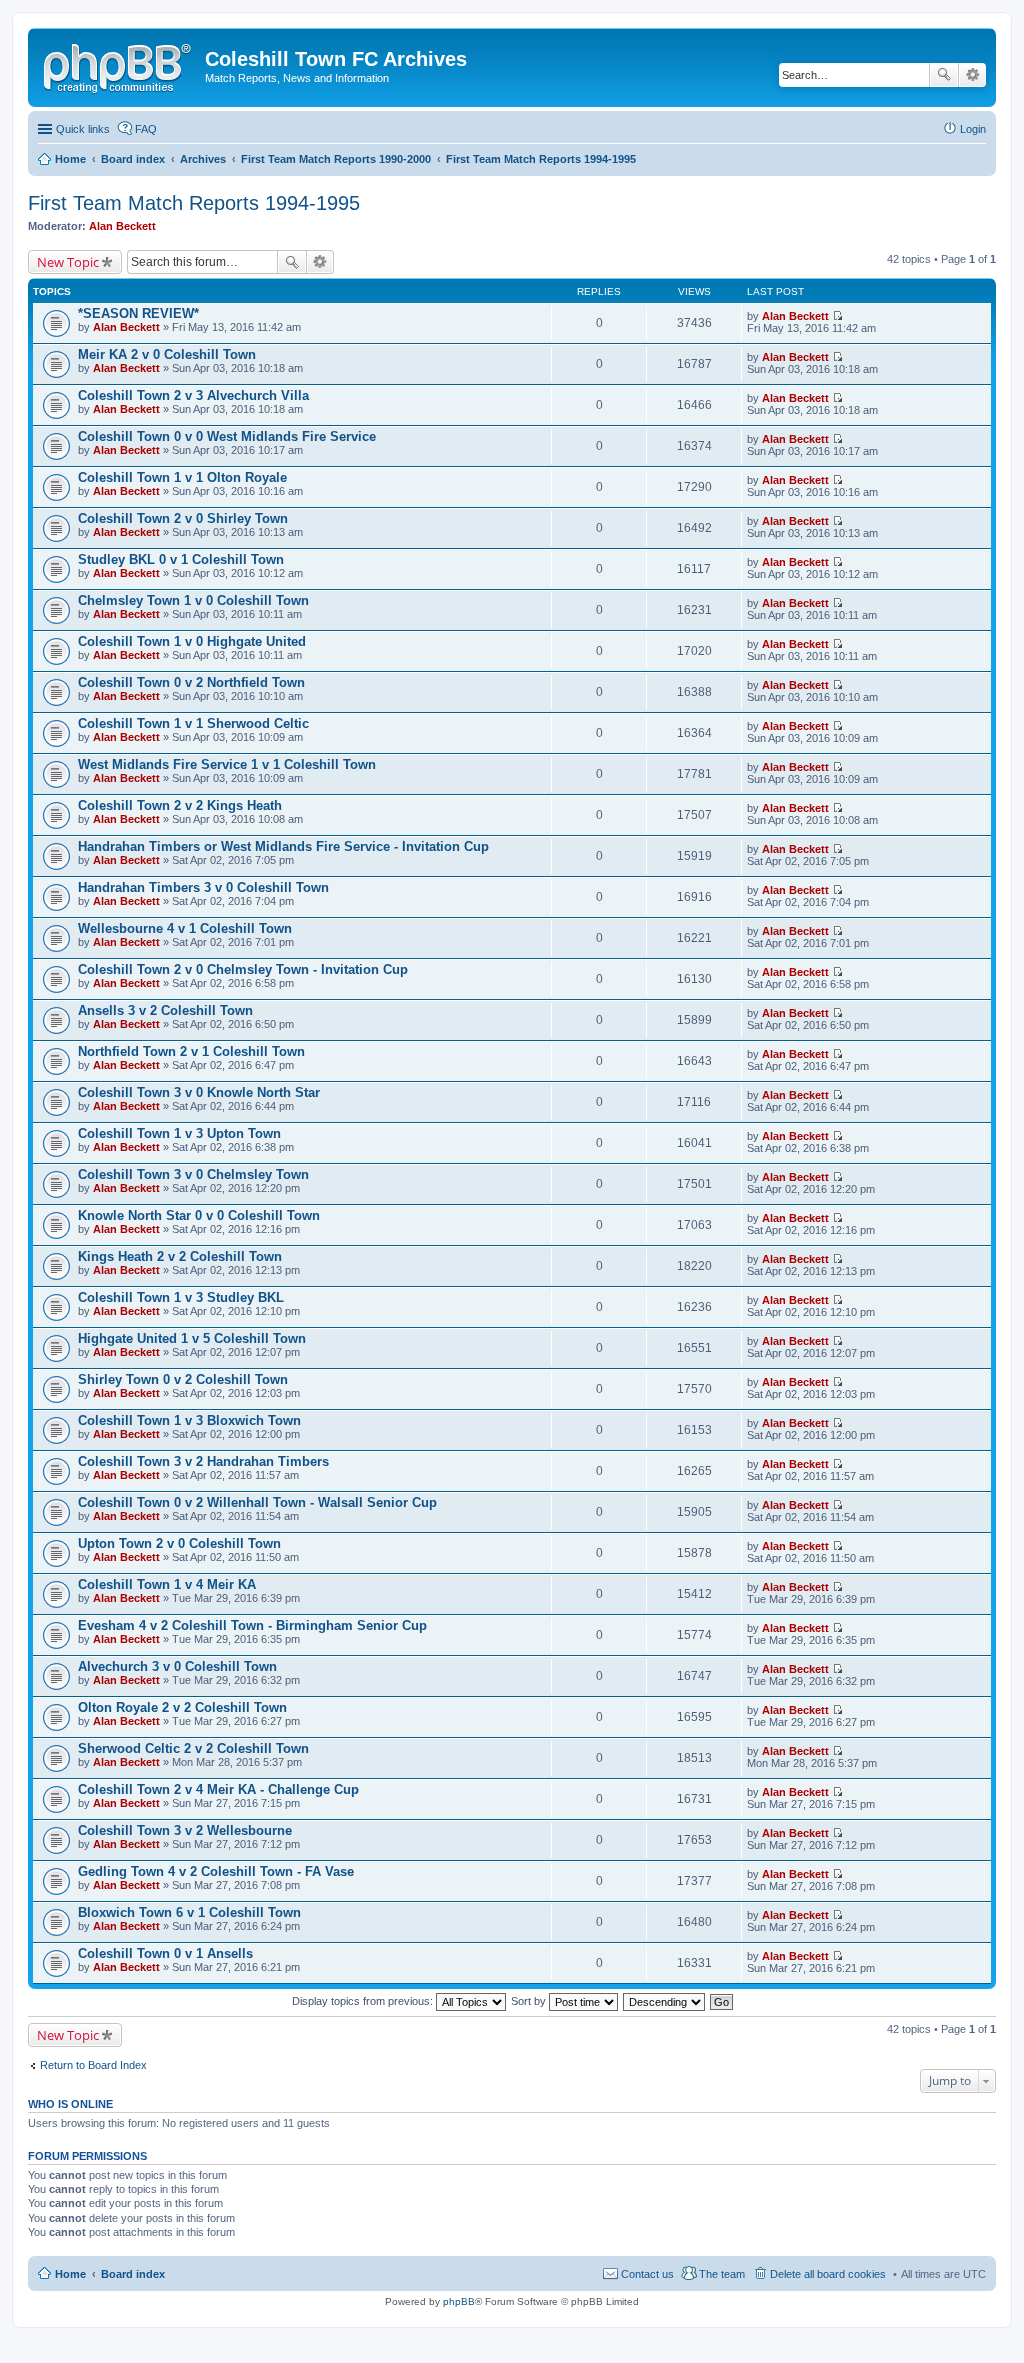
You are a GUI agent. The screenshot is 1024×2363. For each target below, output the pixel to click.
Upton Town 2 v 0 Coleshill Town (179, 1543)
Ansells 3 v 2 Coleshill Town (165, 1010)
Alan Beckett (122, 226)
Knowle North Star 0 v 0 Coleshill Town (199, 1215)
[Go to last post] (837, 316)
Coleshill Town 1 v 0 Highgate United (192, 641)
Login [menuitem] (973, 129)
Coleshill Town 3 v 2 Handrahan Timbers (203, 1461)
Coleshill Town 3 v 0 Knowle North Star (199, 1092)
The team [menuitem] (722, 2274)
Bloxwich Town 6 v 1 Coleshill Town (189, 1912)
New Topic (68, 262)
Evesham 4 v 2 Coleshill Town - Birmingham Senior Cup (252, 1625)
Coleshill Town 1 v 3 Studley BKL (181, 1297)
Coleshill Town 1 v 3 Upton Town (179, 1133)
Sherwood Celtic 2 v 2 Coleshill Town (193, 1748)
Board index (133, 2274)
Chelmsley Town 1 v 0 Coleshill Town (193, 600)
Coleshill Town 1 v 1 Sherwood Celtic (193, 723)
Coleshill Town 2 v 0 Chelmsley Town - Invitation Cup (243, 969)
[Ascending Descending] (665, 2001)
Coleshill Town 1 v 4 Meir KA (167, 1584)
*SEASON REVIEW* (138, 313)
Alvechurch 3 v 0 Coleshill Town (177, 1666)
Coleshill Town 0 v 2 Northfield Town (191, 682)
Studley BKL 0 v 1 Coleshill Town (181, 559)
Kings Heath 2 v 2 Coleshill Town (180, 1256)
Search (944, 75)
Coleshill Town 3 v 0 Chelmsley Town (193, 1174)
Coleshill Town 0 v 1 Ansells (165, 1953)
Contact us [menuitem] (647, 2274)
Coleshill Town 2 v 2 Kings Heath (180, 805)
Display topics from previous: (364, 2001)
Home (70, 2274)
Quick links (83, 129)
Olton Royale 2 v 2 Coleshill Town (182, 1707)
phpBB (459, 2301)
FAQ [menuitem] (146, 129)
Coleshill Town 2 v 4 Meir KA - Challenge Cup (218, 1789)
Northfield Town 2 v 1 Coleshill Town (191, 1051)
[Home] (119, 65)
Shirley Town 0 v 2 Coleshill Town (183, 1379)
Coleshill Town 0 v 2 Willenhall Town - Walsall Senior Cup (257, 1502)
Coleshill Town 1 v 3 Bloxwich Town (189, 1420)
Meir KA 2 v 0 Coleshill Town (167, 354)
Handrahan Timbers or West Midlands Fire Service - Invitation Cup (283, 846)
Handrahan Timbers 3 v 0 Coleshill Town (203, 887)
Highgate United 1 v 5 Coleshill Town (192, 1338)
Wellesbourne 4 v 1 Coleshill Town (185, 928)
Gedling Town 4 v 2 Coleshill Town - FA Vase (216, 1871)
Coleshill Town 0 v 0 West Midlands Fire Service (227, 436)
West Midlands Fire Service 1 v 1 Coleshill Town (227, 764)
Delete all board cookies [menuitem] (828, 2274)
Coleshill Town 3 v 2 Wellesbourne (185, 1830)
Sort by (530, 2001)
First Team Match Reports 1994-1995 (194, 203)
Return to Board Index (93, 2065)
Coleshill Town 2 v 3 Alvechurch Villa (193, 395)
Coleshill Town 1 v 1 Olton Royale (182, 477)
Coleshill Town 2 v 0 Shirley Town (183, 518)
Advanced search (972, 75)
